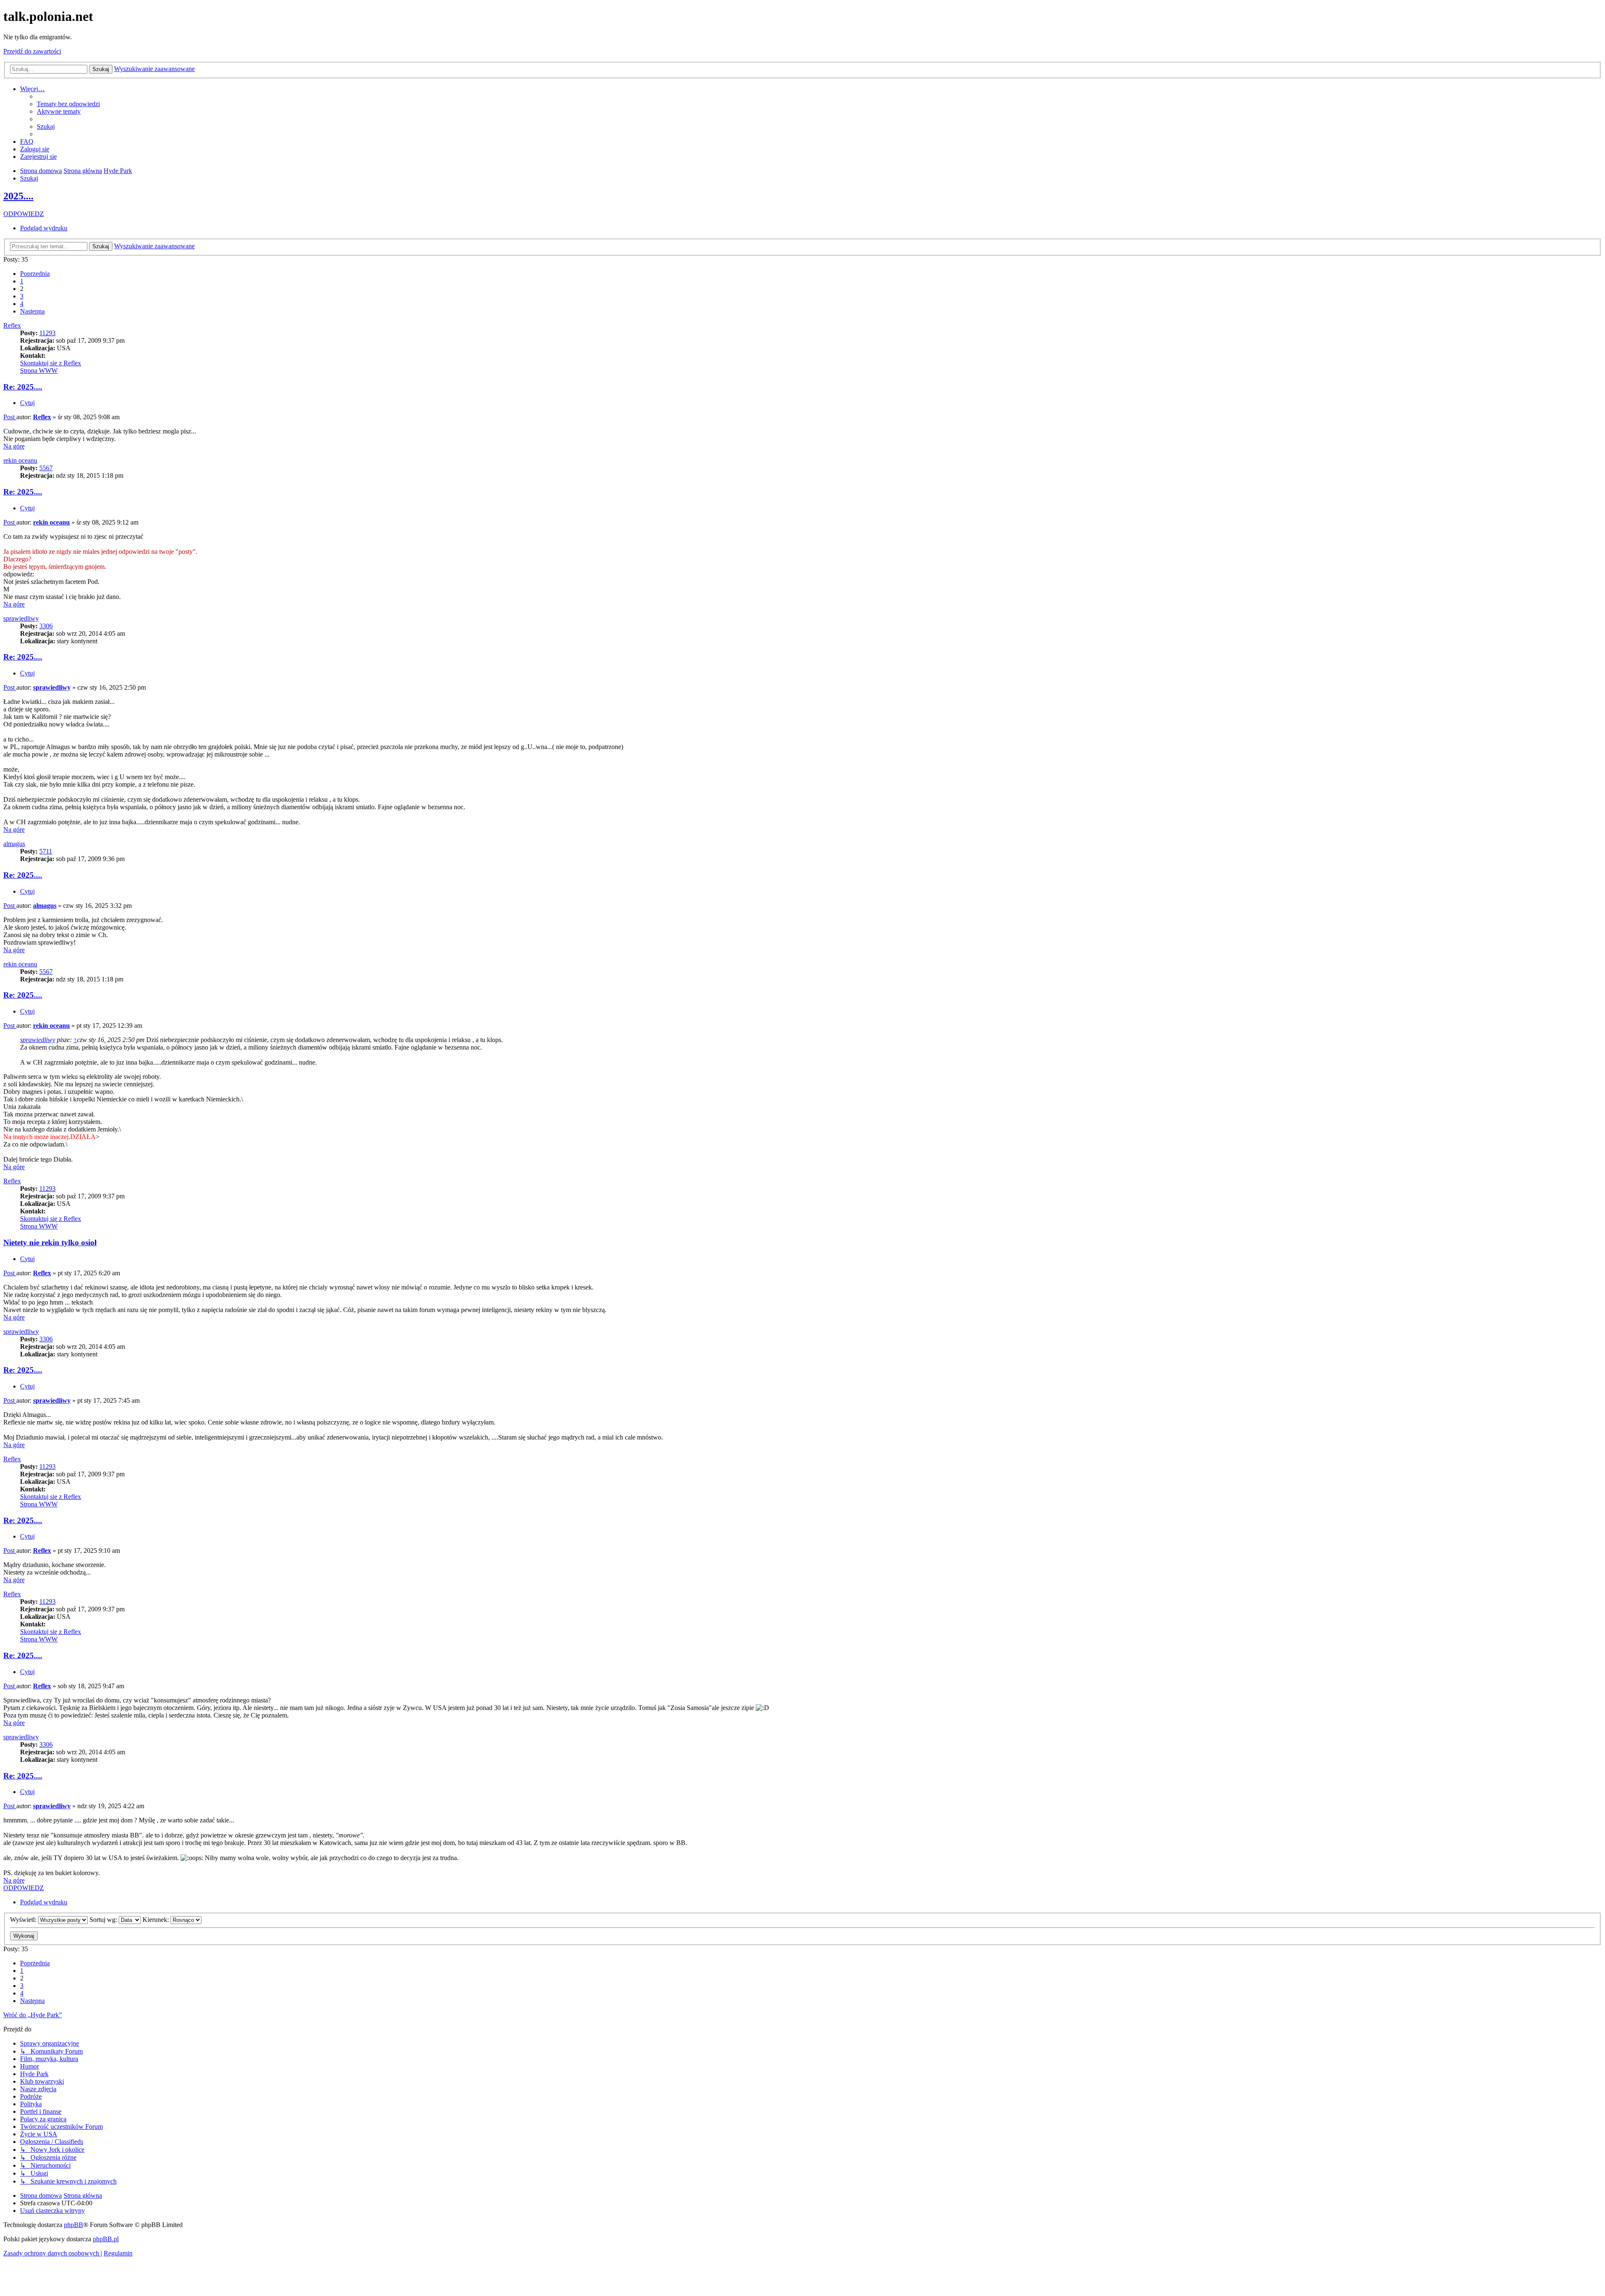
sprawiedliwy (21, 618)
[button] (35, 274)
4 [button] (22, 304)
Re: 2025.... (23, 387)
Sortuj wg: (104, 1920)
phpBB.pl (106, 2239)
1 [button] (22, 281)
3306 (46, 626)
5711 (46, 851)
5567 (46, 468)
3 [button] (22, 296)
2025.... (18, 196)
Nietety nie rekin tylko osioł (50, 1242)
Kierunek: (157, 1920)
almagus (14, 844)
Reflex (12, 325)
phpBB (74, 2225)
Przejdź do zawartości (32, 51)
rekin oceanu (20, 460)
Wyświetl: (24, 1920)
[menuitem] (68, 104)
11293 (47, 333)
